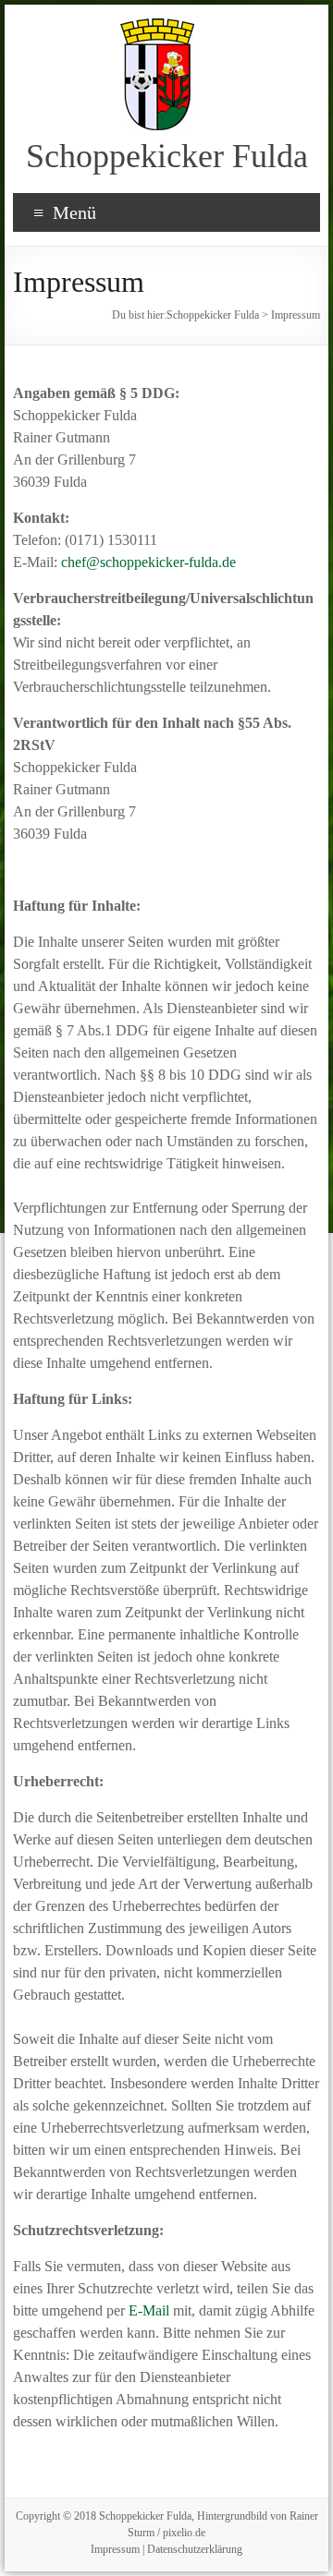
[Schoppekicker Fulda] (157, 27)
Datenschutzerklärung (195, 2549)
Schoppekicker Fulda (167, 156)
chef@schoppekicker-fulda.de (148, 562)
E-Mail (149, 2310)
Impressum (115, 2549)
